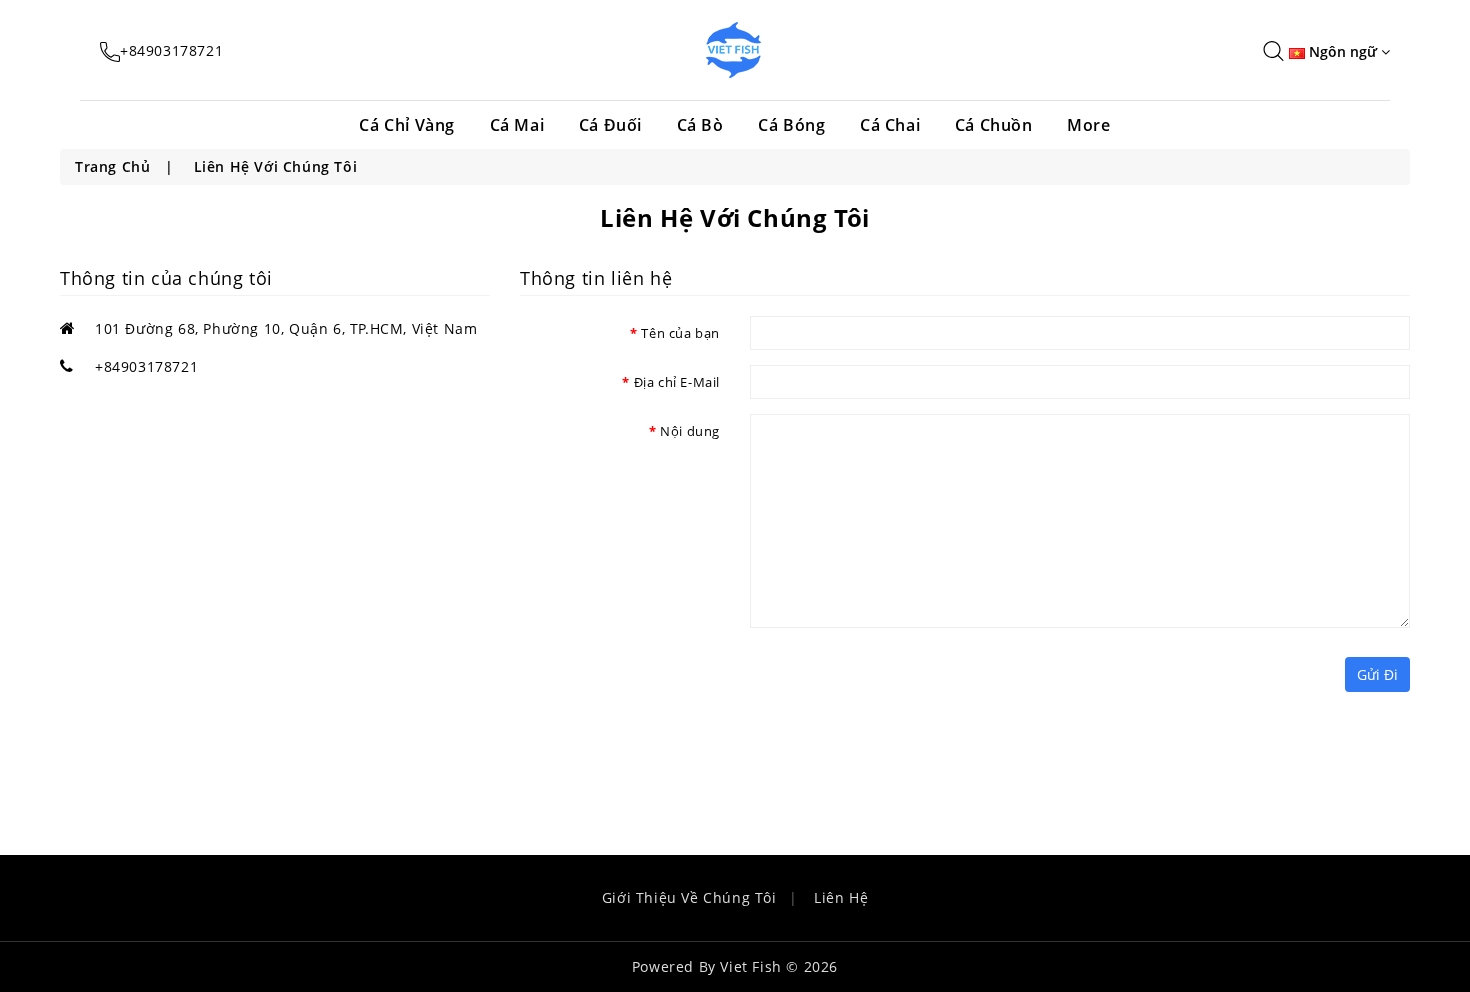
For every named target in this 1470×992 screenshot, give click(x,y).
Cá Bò (700, 125)
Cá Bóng (791, 125)
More (1088, 125)
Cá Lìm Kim (966, 173)
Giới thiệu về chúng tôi (689, 897)
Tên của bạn (680, 333)
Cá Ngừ (951, 492)
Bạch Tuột (962, 347)
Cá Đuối (610, 125)
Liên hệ (841, 897)
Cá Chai (890, 125)
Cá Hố (945, 405)
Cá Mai (517, 125)
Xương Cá (960, 318)
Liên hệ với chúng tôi (276, 166)
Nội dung (690, 431)
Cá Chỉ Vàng (407, 125)
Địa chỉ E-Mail (677, 382)
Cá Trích (954, 202)
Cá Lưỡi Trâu (972, 434)
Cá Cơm (952, 376)
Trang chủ (112, 166)
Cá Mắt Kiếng (974, 463)
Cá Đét (948, 231)
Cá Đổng (955, 260)
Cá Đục (949, 289)
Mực (939, 521)
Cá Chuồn (994, 125)
